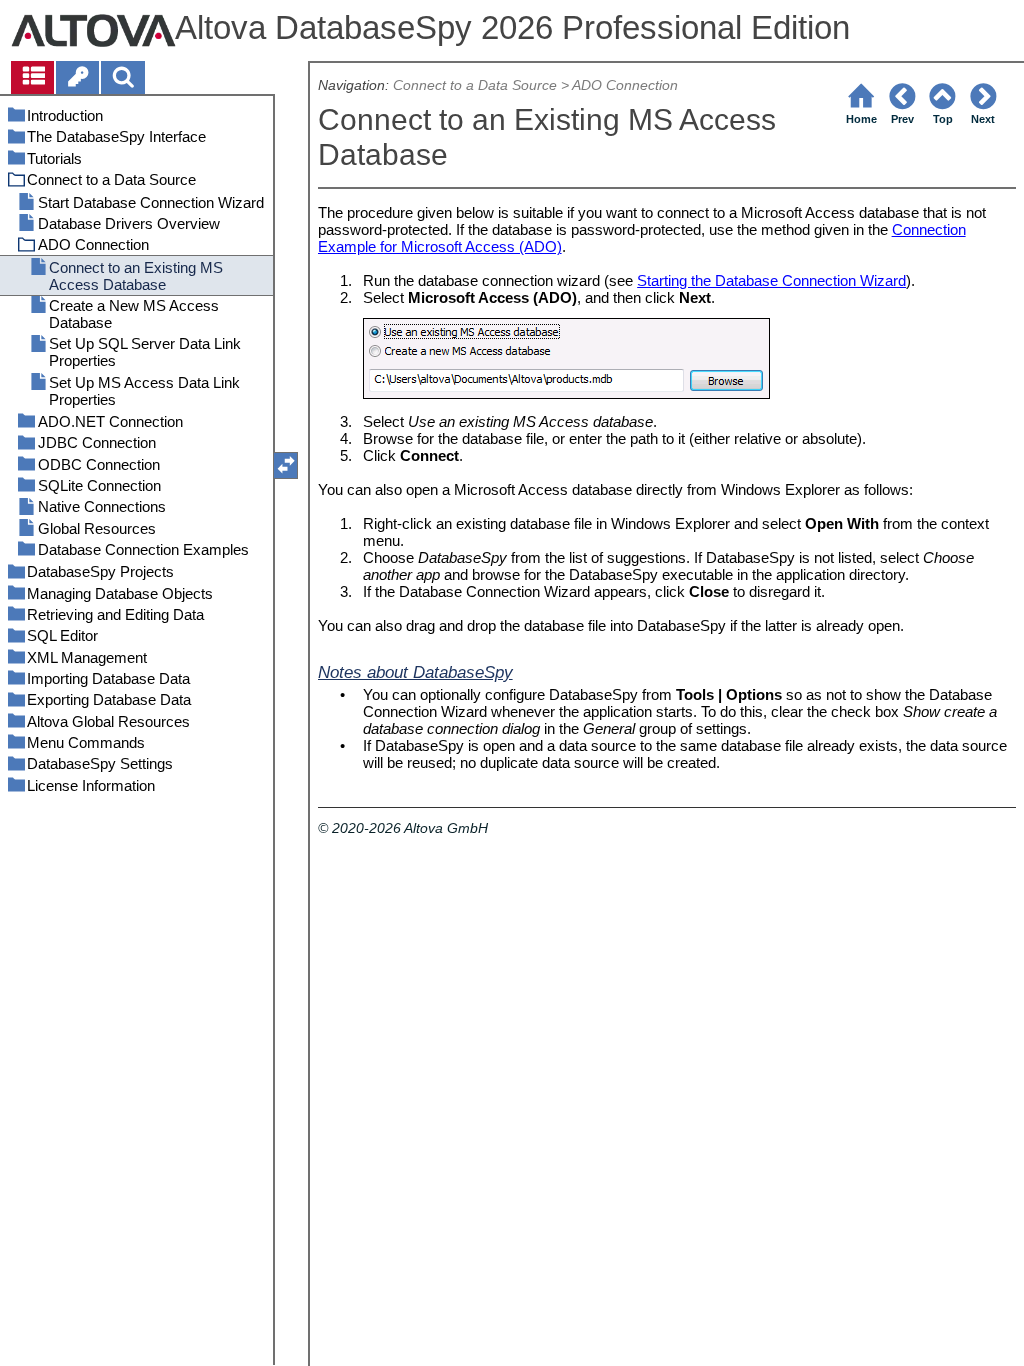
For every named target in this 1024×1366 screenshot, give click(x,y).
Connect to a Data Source (475, 85)
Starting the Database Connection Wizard (771, 280)
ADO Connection (625, 85)
